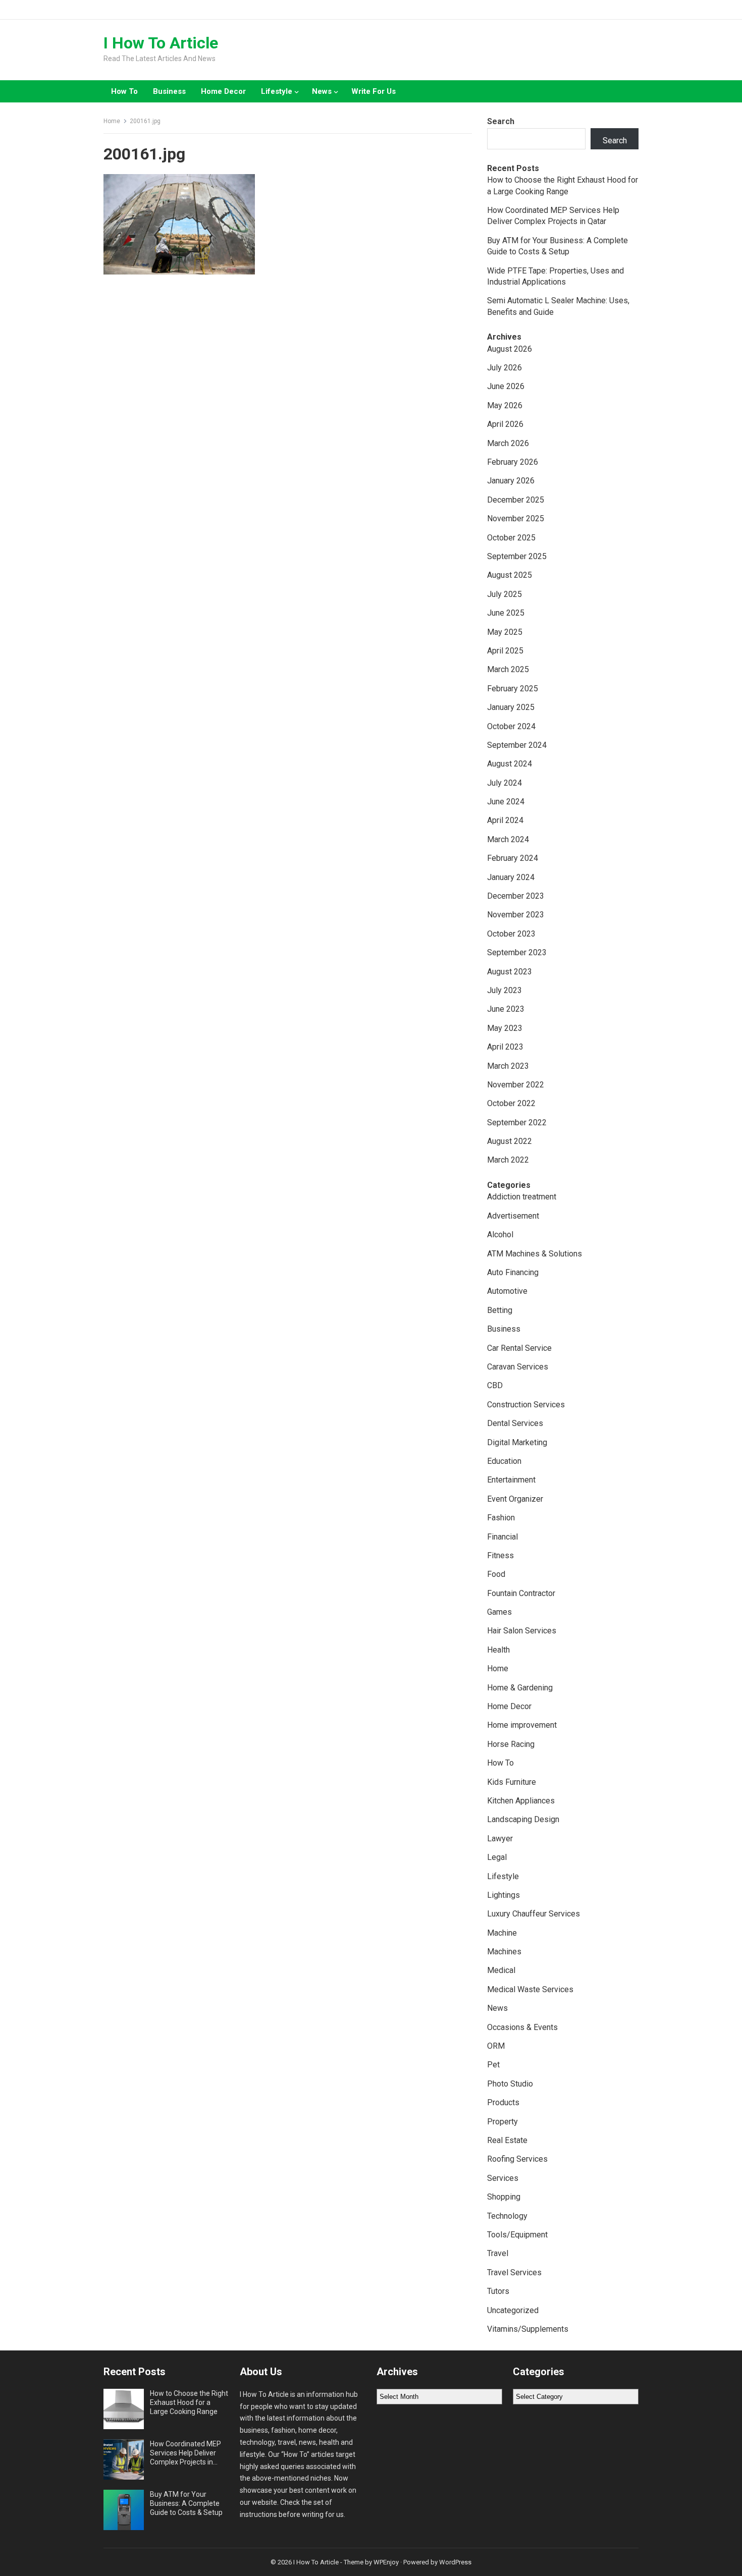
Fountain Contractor (521, 1593)
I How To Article (161, 43)
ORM (496, 2046)
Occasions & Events (522, 2027)
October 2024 (511, 726)
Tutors (498, 2291)
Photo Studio (510, 2084)
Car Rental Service (519, 1348)
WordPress (455, 2562)
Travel (498, 2253)
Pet (493, 2065)
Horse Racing (511, 1744)
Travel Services (514, 2272)
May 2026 (505, 405)
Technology (507, 2216)
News (322, 91)
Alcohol (500, 1235)
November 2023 (516, 915)
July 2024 (505, 783)
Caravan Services (518, 1367)
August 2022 (510, 1141)
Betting (500, 1310)
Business (169, 91)
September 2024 (517, 745)
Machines (504, 1952)
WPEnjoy (386, 2562)
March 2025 (508, 669)
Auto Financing (513, 1272)
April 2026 (505, 424)
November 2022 (516, 1085)
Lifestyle (277, 91)
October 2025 (511, 538)
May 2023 (505, 1028)
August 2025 (510, 575)
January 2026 (511, 481)
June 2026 (506, 386)
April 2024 (505, 820)
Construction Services (526, 1405)
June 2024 (506, 802)
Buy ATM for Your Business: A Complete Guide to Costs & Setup (186, 2503)
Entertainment (511, 1480)
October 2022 (511, 1103)
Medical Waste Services (530, 1989)
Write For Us (374, 91)
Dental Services (515, 1423)
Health (498, 1650)
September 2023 (517, 952)
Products (503, 2102)
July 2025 (505, 594)
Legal (497, 1857)
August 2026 (510, 349)
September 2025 (517, 556)
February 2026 (513, 462)
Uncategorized (513, 2310)
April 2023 (505, 1047)
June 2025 (506, 613)
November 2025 (516, 518)
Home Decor (223, 91)
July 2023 (505, 990)
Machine (502, 1933)
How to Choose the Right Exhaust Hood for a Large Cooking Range (189, 2402)
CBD (495, 1385)
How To (124, 91)
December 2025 (516, 500)
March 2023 (508, 1066)
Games (499, 1612)
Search (501, 121)
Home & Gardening (520, 1688)
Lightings (503, 1895)
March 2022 (508, 1160)
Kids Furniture (512, 1782)
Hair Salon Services (522, 1631)
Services (503, 2178)
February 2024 (513, 858)
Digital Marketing (517, 1442)
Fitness (500, 1555)
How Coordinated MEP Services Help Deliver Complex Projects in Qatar (185, 2453)
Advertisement (513, 1216)
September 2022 (517, 1122)
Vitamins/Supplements (528, 2329)
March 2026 (508, 443)
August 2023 (510, 972)
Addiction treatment (522, 1197)
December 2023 (516, 896)
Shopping (504, 2197)
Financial (502, 1537)
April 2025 (505, 651)
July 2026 (505, 368)
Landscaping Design (523, 1819)
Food (496, 1574)
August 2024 (510, 764)
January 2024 (511, 877)
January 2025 (511, 707)
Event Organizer (515, 1499)
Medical (501, 1970)
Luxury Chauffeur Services (534, 1914)
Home (112, 121)
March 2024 (508, 839)
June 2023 (506, 1009)
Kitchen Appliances (521, 1801)
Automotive (507, 1291)
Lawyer (500, 1839)
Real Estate (507, 2140)
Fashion (501, 1518)
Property (502, 2122)
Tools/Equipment (517, 2235)
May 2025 (505, 632)
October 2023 (511, 934)
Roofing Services (517, 2159)
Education (504, 1461)
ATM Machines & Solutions (535, 1254)
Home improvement (522, 1725)
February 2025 (513, 689)
